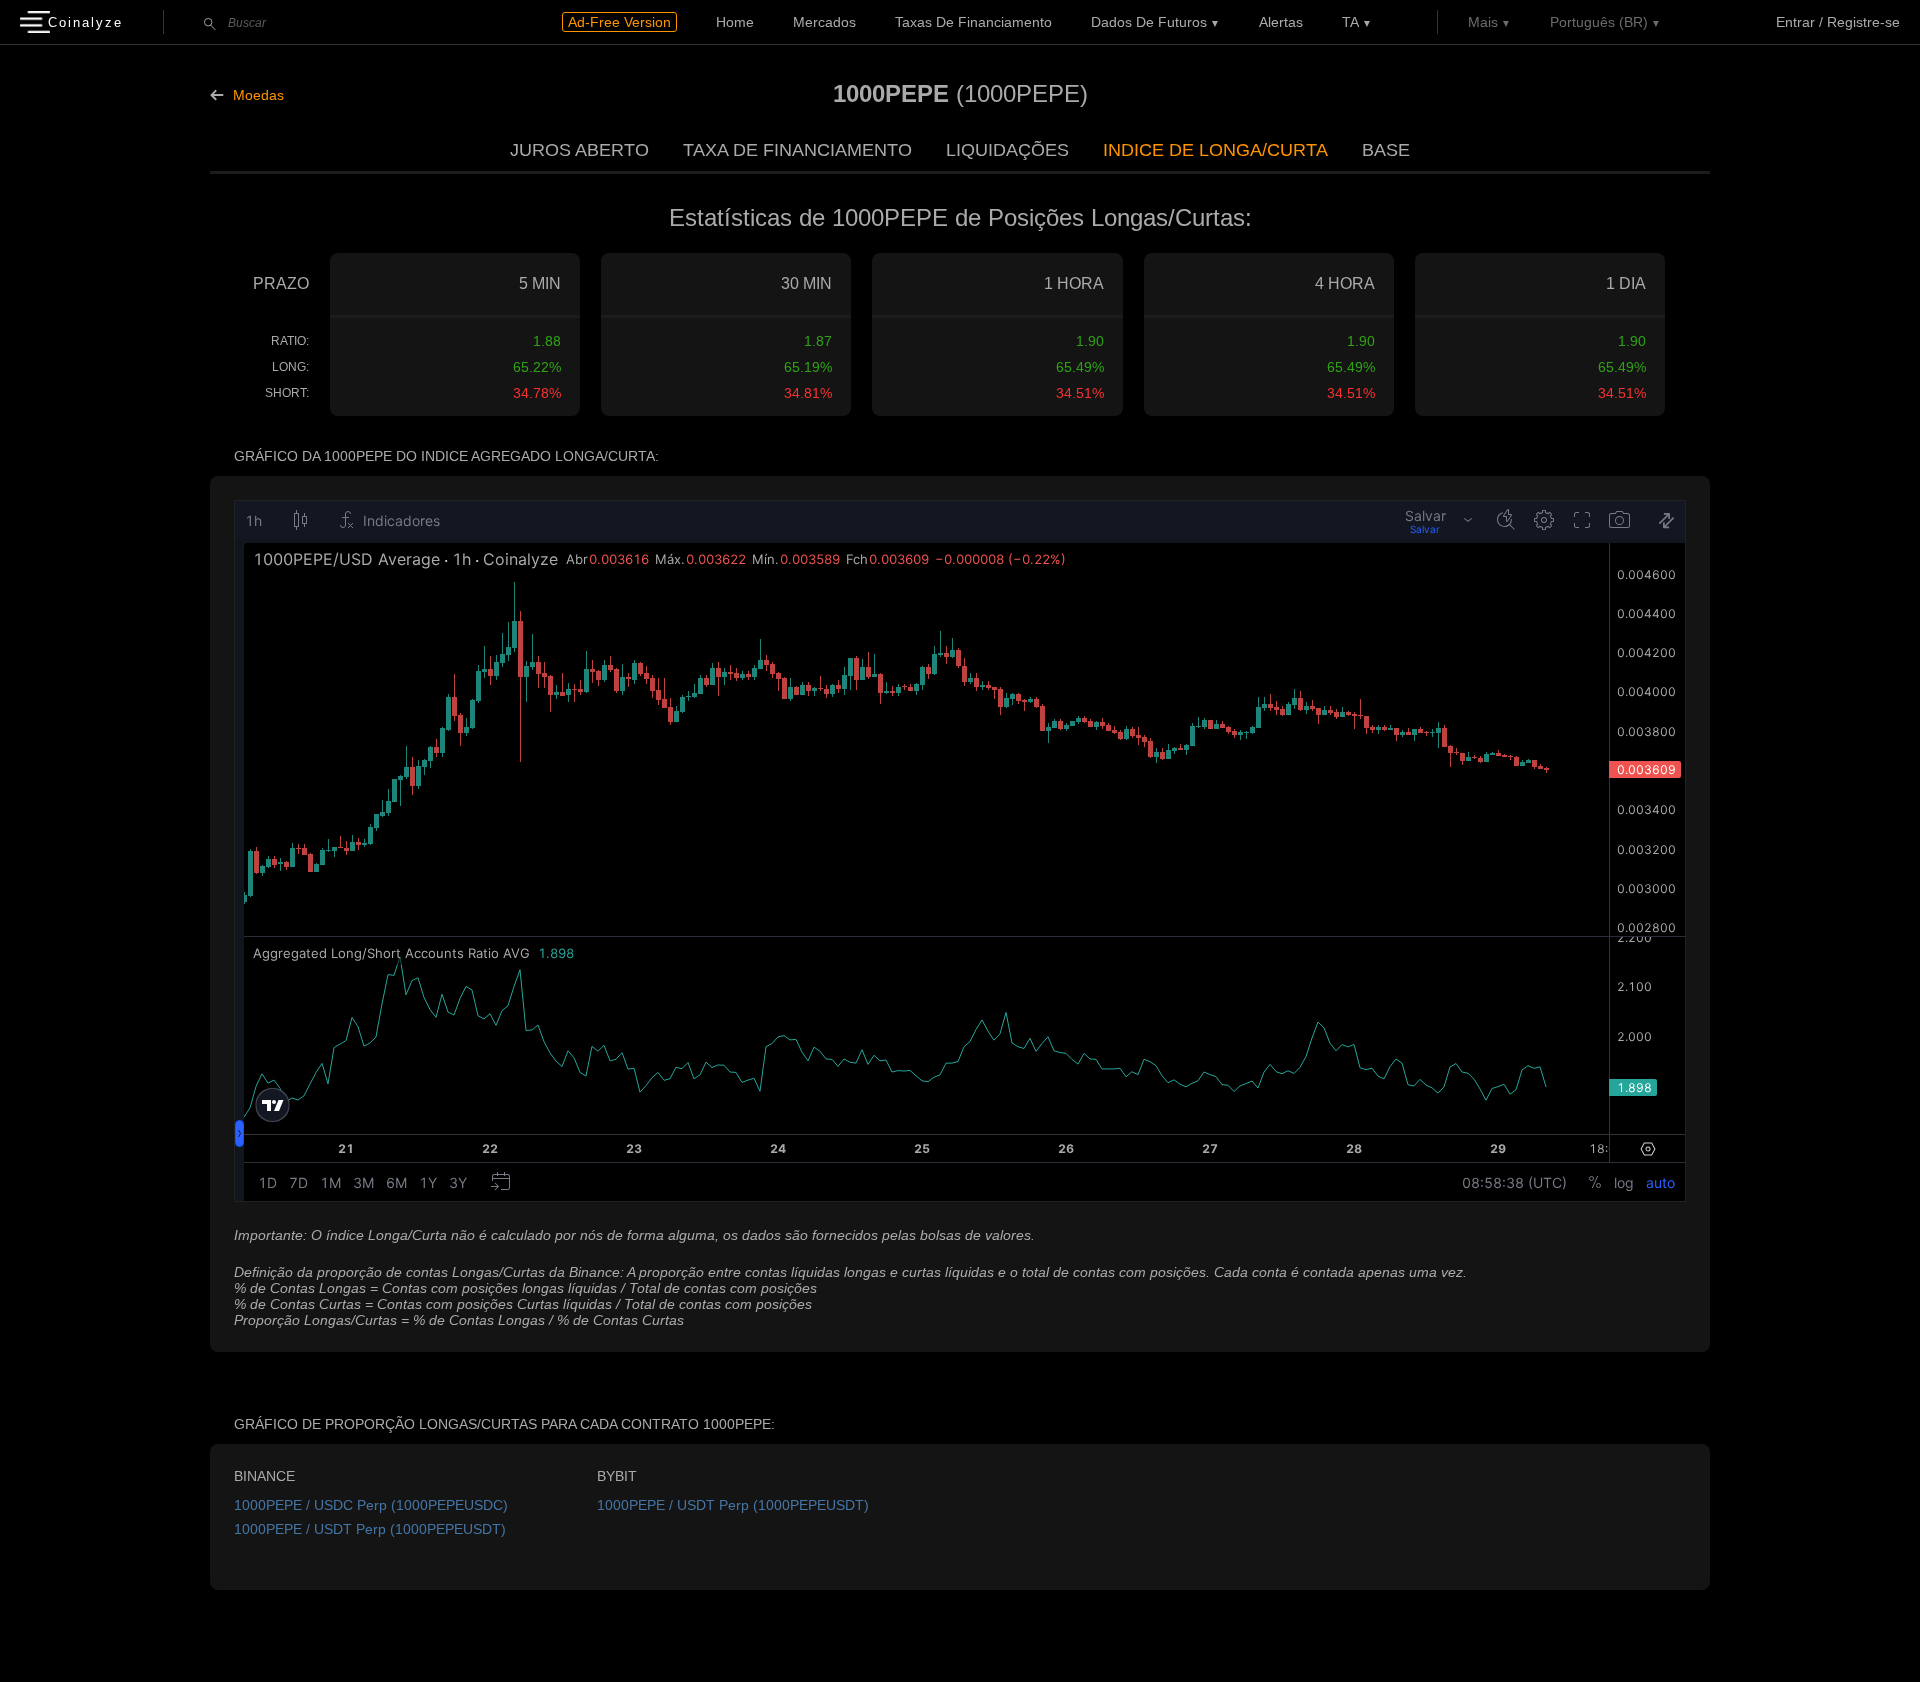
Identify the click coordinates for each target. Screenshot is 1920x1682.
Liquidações (1007, 150)
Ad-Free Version (619, 22)
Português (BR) (1599, 22)
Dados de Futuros (1149, 22)
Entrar (1795, 22)
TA (1350, 22)
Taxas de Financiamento (973, 22)
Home (735, 22)
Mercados (824, 22)
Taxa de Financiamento (797, 150)
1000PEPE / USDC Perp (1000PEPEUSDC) (371, 1505)
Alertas (1281, 22)
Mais (1483, 22)
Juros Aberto (579, 150)
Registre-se (1863, 22)
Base (1386, 150)
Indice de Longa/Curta (1215, 150)
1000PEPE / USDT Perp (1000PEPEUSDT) (370, 1529)
